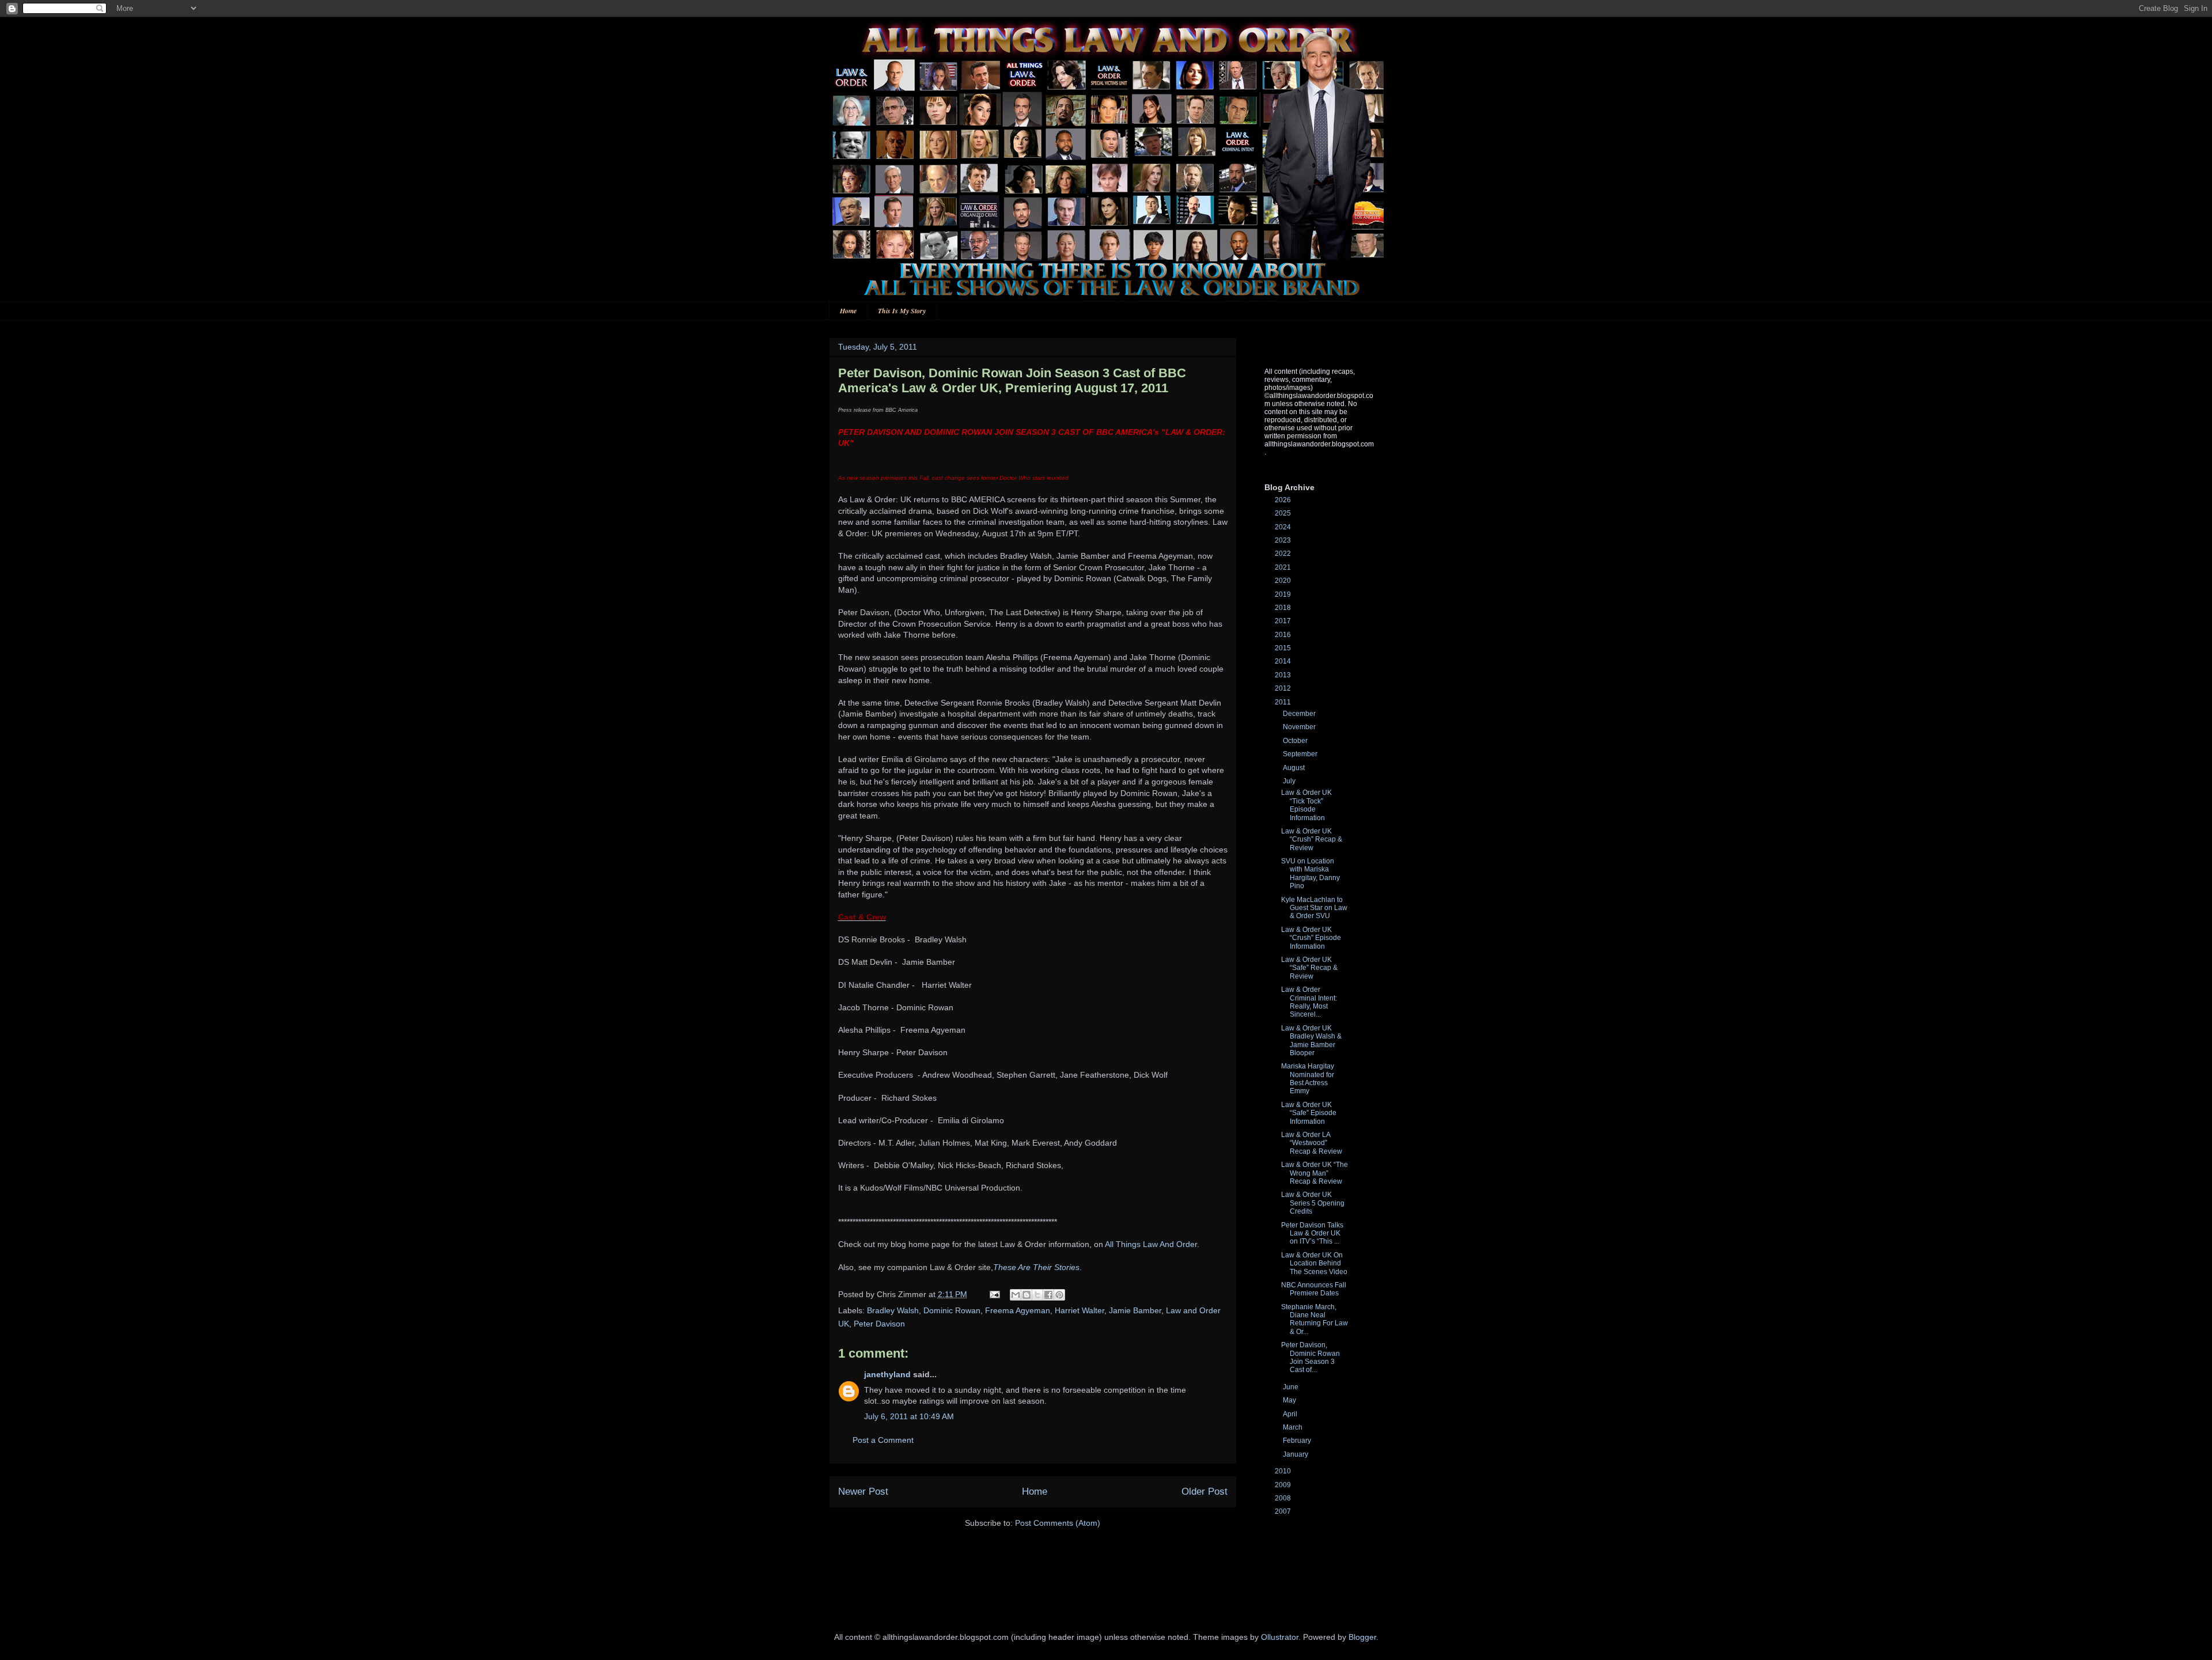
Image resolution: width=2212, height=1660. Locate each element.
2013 (1284, 675)
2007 (1284, 1511)
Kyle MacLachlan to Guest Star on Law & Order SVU (1314, 908)
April (1291, 1414)
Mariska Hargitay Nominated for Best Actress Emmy (1308, 1079)
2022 (1284, 554)
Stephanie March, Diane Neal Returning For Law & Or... (1315, 1319)
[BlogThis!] (1027, 1295)
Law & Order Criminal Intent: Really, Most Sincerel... (1309, 1002)
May (1290, 1400)
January (1296, 1454)
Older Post (1205, 1492)
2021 (1284, 567)
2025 (1284, 513)
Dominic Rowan (952, 1310)
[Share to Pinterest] (1059, 1295)
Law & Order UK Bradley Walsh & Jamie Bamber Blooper (1311, 1041)
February (1298, 1441)
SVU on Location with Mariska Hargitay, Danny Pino (1310, 873)
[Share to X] (1037, 1295)
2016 (1284, 635)
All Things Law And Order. (1152, 1244)
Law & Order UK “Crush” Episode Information (1311, 938)
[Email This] (1016, 1295)
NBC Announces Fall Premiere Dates (1314, 1289)
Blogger (1362, 1637)
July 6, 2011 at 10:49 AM (909, 1416)
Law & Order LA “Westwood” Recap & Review (1312, 1143)
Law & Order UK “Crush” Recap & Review (1312, 840)
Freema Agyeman (1018, 1310)
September (1301, 754)
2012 (1284, 688)
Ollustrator (1280, 1637)
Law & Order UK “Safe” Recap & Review (1309, 968)
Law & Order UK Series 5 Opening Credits (1313, 1203)
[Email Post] (994, 1294)
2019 (1284, 594)
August (1295, 768)
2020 (1284, 581)
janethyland (887, 1374)
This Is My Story (902, 311)
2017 (1284, 621)
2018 (1284, 608)
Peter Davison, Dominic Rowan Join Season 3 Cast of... (1310, 1357)
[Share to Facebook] (1048, 1295)
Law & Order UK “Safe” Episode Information (1309, 1113)
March (1294, 1427)
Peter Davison (879, 1324)
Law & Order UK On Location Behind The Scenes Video (1314, 1263)
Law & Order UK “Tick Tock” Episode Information (1306, 805)
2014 (1284, 661)
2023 (1284, 540)
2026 (1284, 500)
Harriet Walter (1080, 1310)
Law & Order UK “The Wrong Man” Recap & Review (1315, 1173)
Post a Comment (883, 1440)
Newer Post (863, 1492)
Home (848, 311)
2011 (1284, 702)
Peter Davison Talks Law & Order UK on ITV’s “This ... (1312, 1233)
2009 (1284, 1485)
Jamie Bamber (1135, 1310)
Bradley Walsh (893, 1310)
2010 (1284, 1471)
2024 (1284, 527)
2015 (1284, 648)
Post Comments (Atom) (1058, 1523)
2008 (1284, 1498)
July (1290, 781)
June (1291, 1387)
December (1300, 714)
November (1300, 727)
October (1296, 741)
